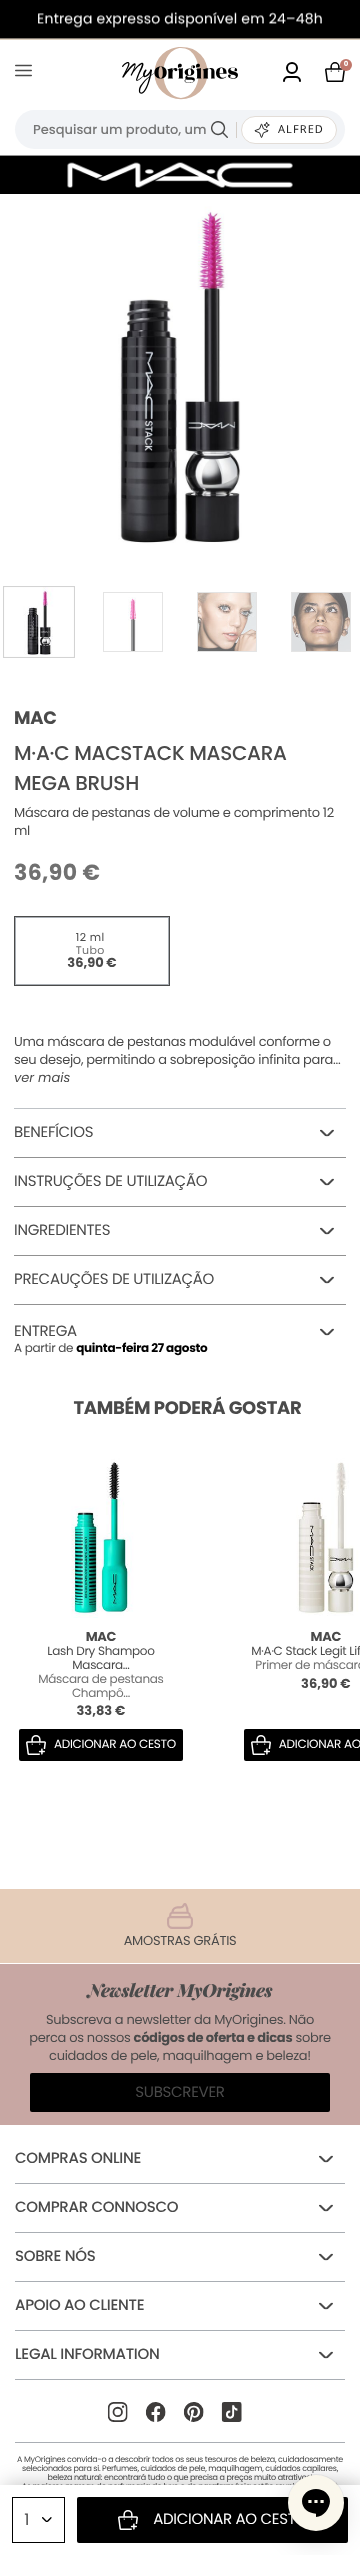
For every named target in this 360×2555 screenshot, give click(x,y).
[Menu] (27, 73)
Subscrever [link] (179, 2092)
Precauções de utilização (114, 1279)
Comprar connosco (96, 2207)
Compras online (78, 2158)
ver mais (42, 1078)
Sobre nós (55, 2256)
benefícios (53, 1132)
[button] (316, 2503)
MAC (35, 718)
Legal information (87, 2354)
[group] (180, 374)
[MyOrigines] (180, 73)
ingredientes (62, 1230)
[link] (292, 73)
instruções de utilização (110, 1181)
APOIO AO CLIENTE (79, 2305)
